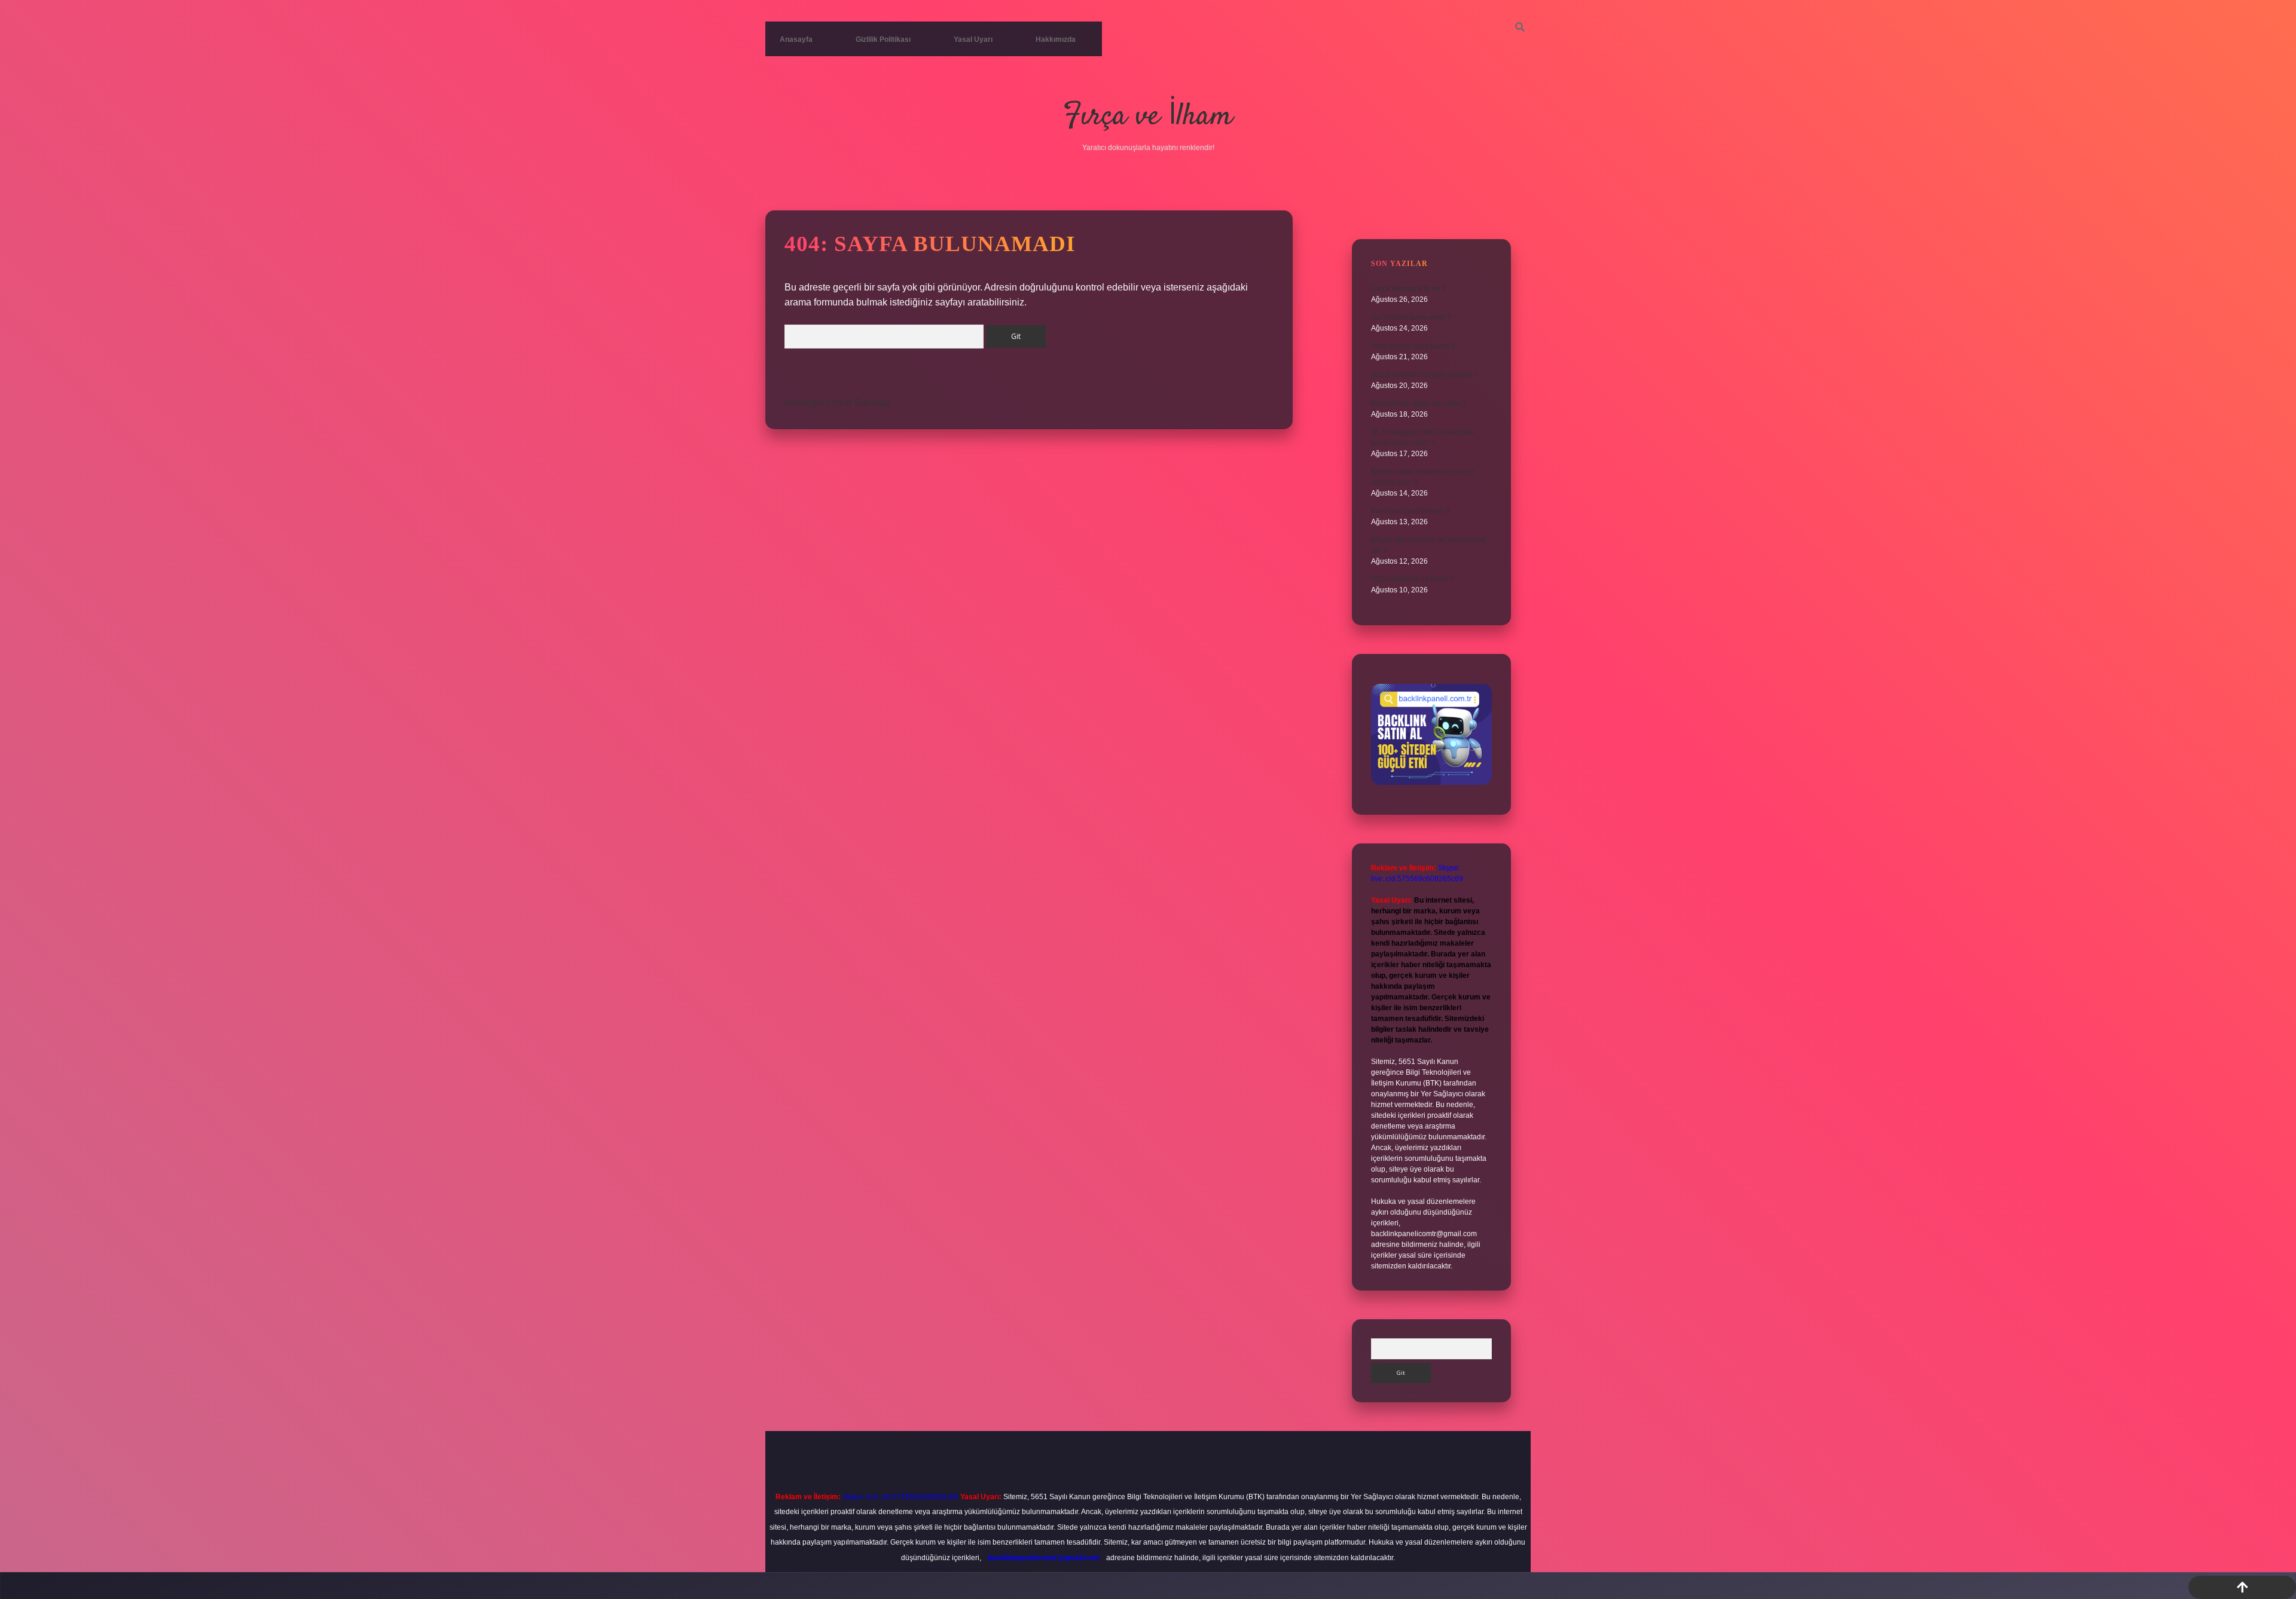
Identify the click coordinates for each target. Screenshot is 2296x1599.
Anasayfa (796, 39)
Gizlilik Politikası (883, 39)
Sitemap (872, 403)
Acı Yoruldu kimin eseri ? (1411, 317)
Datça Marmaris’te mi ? (1408, 289)
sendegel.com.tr (818, 403)
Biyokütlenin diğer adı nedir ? (1419, 403)
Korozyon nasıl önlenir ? (1410, 511)
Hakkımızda (1056, 39)
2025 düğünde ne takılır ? (1413, 579)
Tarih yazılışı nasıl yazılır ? (1413, 346)
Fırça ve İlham (1148, 117)
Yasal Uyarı (973, 39)
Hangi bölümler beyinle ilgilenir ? (1425, 375)
